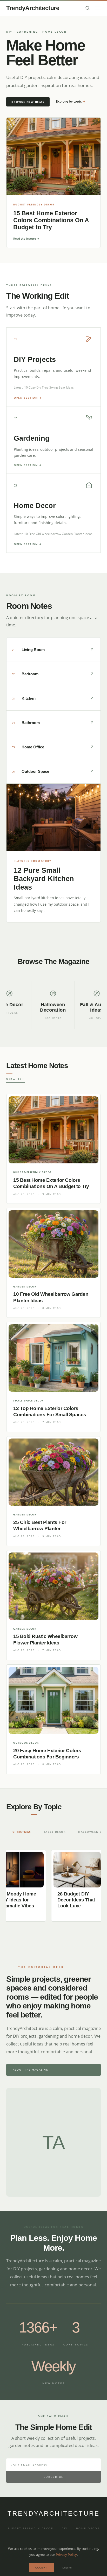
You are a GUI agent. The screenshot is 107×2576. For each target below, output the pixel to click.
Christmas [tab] (22, 1832)
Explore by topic (71, 101)
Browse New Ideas (28, 102)
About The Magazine (30, 2070)
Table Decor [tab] (55, 1832)
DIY (65, 2528)
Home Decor (88, 2528)
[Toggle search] (88, 8)
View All (16, 1079)
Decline (67, 2567)
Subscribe (54, 2477)
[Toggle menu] (98, 8)
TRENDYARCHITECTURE (54, 2513)
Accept (41, 2567)
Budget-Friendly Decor (31, 2528)
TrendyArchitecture (33, 8)
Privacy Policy (66, 2554)
